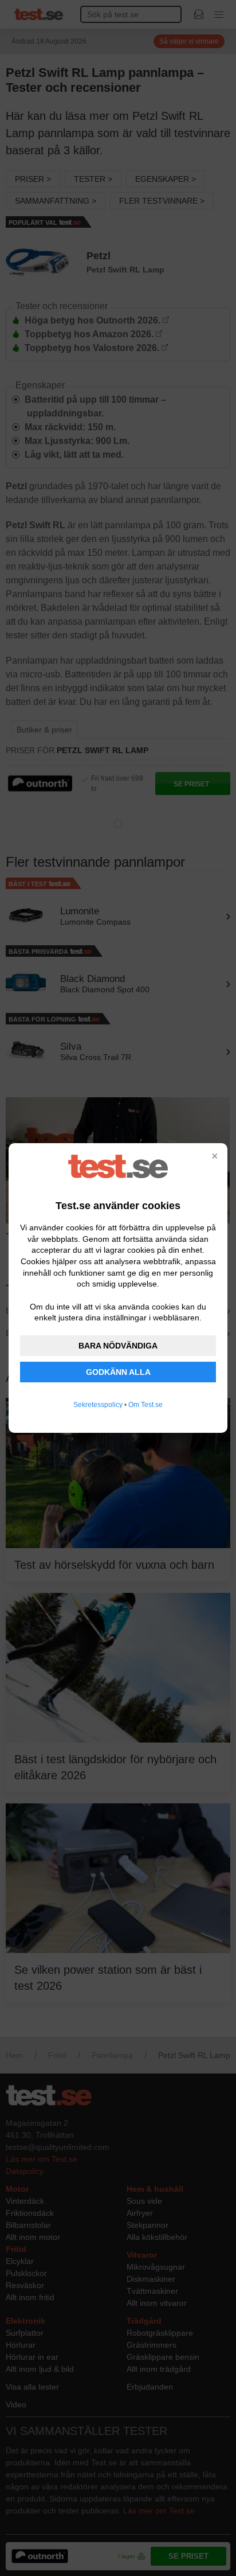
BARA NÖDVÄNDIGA (118, 1346)
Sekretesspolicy (98, 1405)
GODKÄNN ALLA (118, 1372)
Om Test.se (145, 1405)
